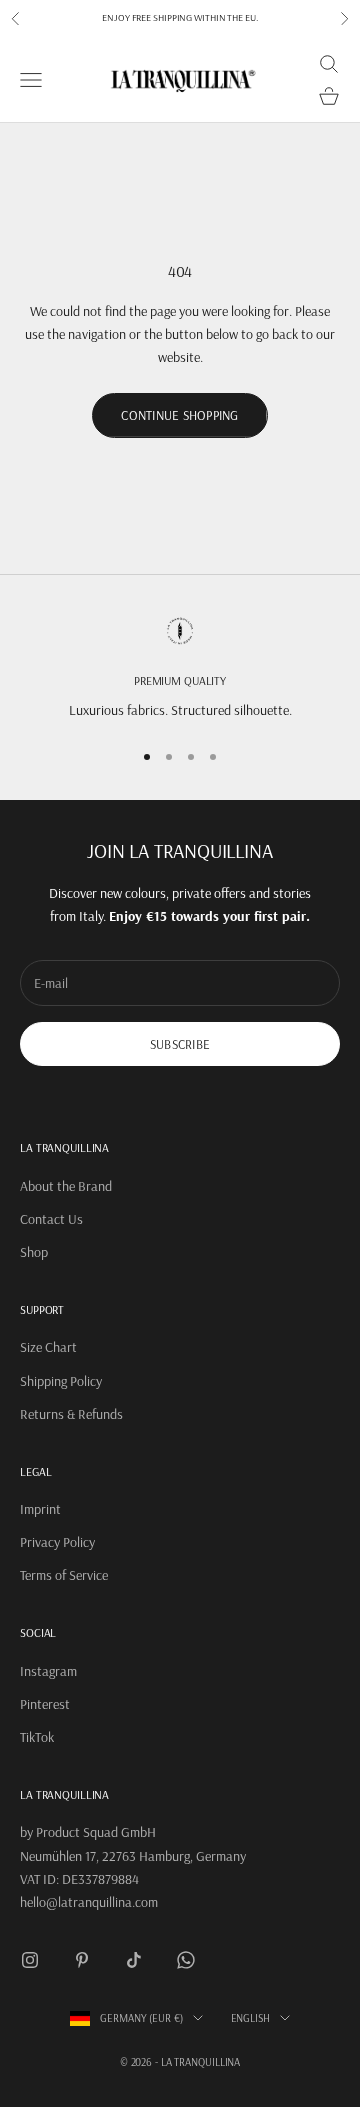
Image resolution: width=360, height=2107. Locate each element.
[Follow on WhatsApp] (186, 1960)
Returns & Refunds (71, 1414)
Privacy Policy (57, 1542)
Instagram (48, 1671)
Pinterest (45, 1704)
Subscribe (180, 1044)
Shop (34, 1252)
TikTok (37, 1737)
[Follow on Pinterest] (82, 1960)
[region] (180, 668)
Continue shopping (179, 415)
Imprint (40, 1509)
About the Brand (66, 1186)
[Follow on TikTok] (134, 1960)
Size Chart (48, 1347)
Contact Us (51, 1219)
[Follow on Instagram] (30, 1960)
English (250, 2018)
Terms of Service (64, 1575)
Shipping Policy (61, 1381)
